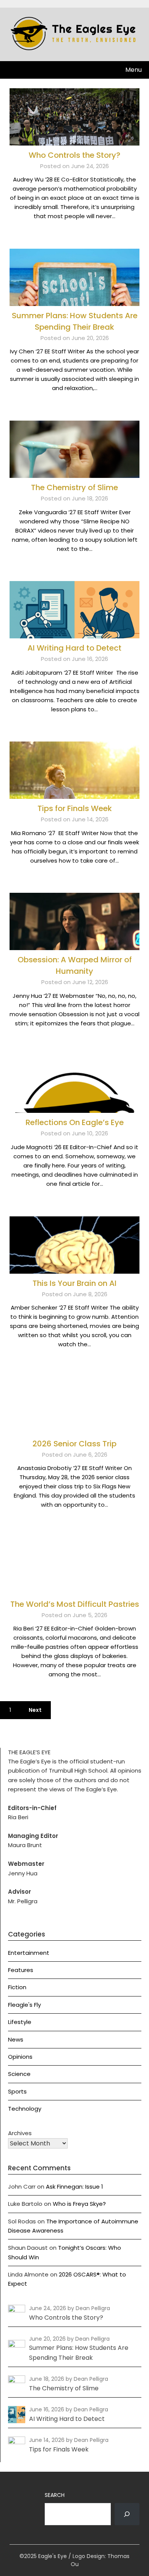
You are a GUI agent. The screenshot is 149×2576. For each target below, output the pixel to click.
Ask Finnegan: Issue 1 (74, 2187)
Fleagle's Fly (24, 2005)
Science (19, 2074)
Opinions (20, 2057)
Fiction (17, 1987)
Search (55, 2495)
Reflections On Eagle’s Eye (75, 1122)
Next (35, 1710)
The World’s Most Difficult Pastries (75, 1604)
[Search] (127, 2514)
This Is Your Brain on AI (74, 1283)
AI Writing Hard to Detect (74, 648)
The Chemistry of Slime (74, 487)
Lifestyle (20, 2022)
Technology (25, 2109)
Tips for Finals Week (75, 808)
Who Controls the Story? (74, 155)
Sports (17, 2091)
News (16, 2039)
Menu (134, 70)
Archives (20, 2133)
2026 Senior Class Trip (74, 1444)
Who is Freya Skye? (79, 2204)
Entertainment (29, 1953)
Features (21, 1970)
